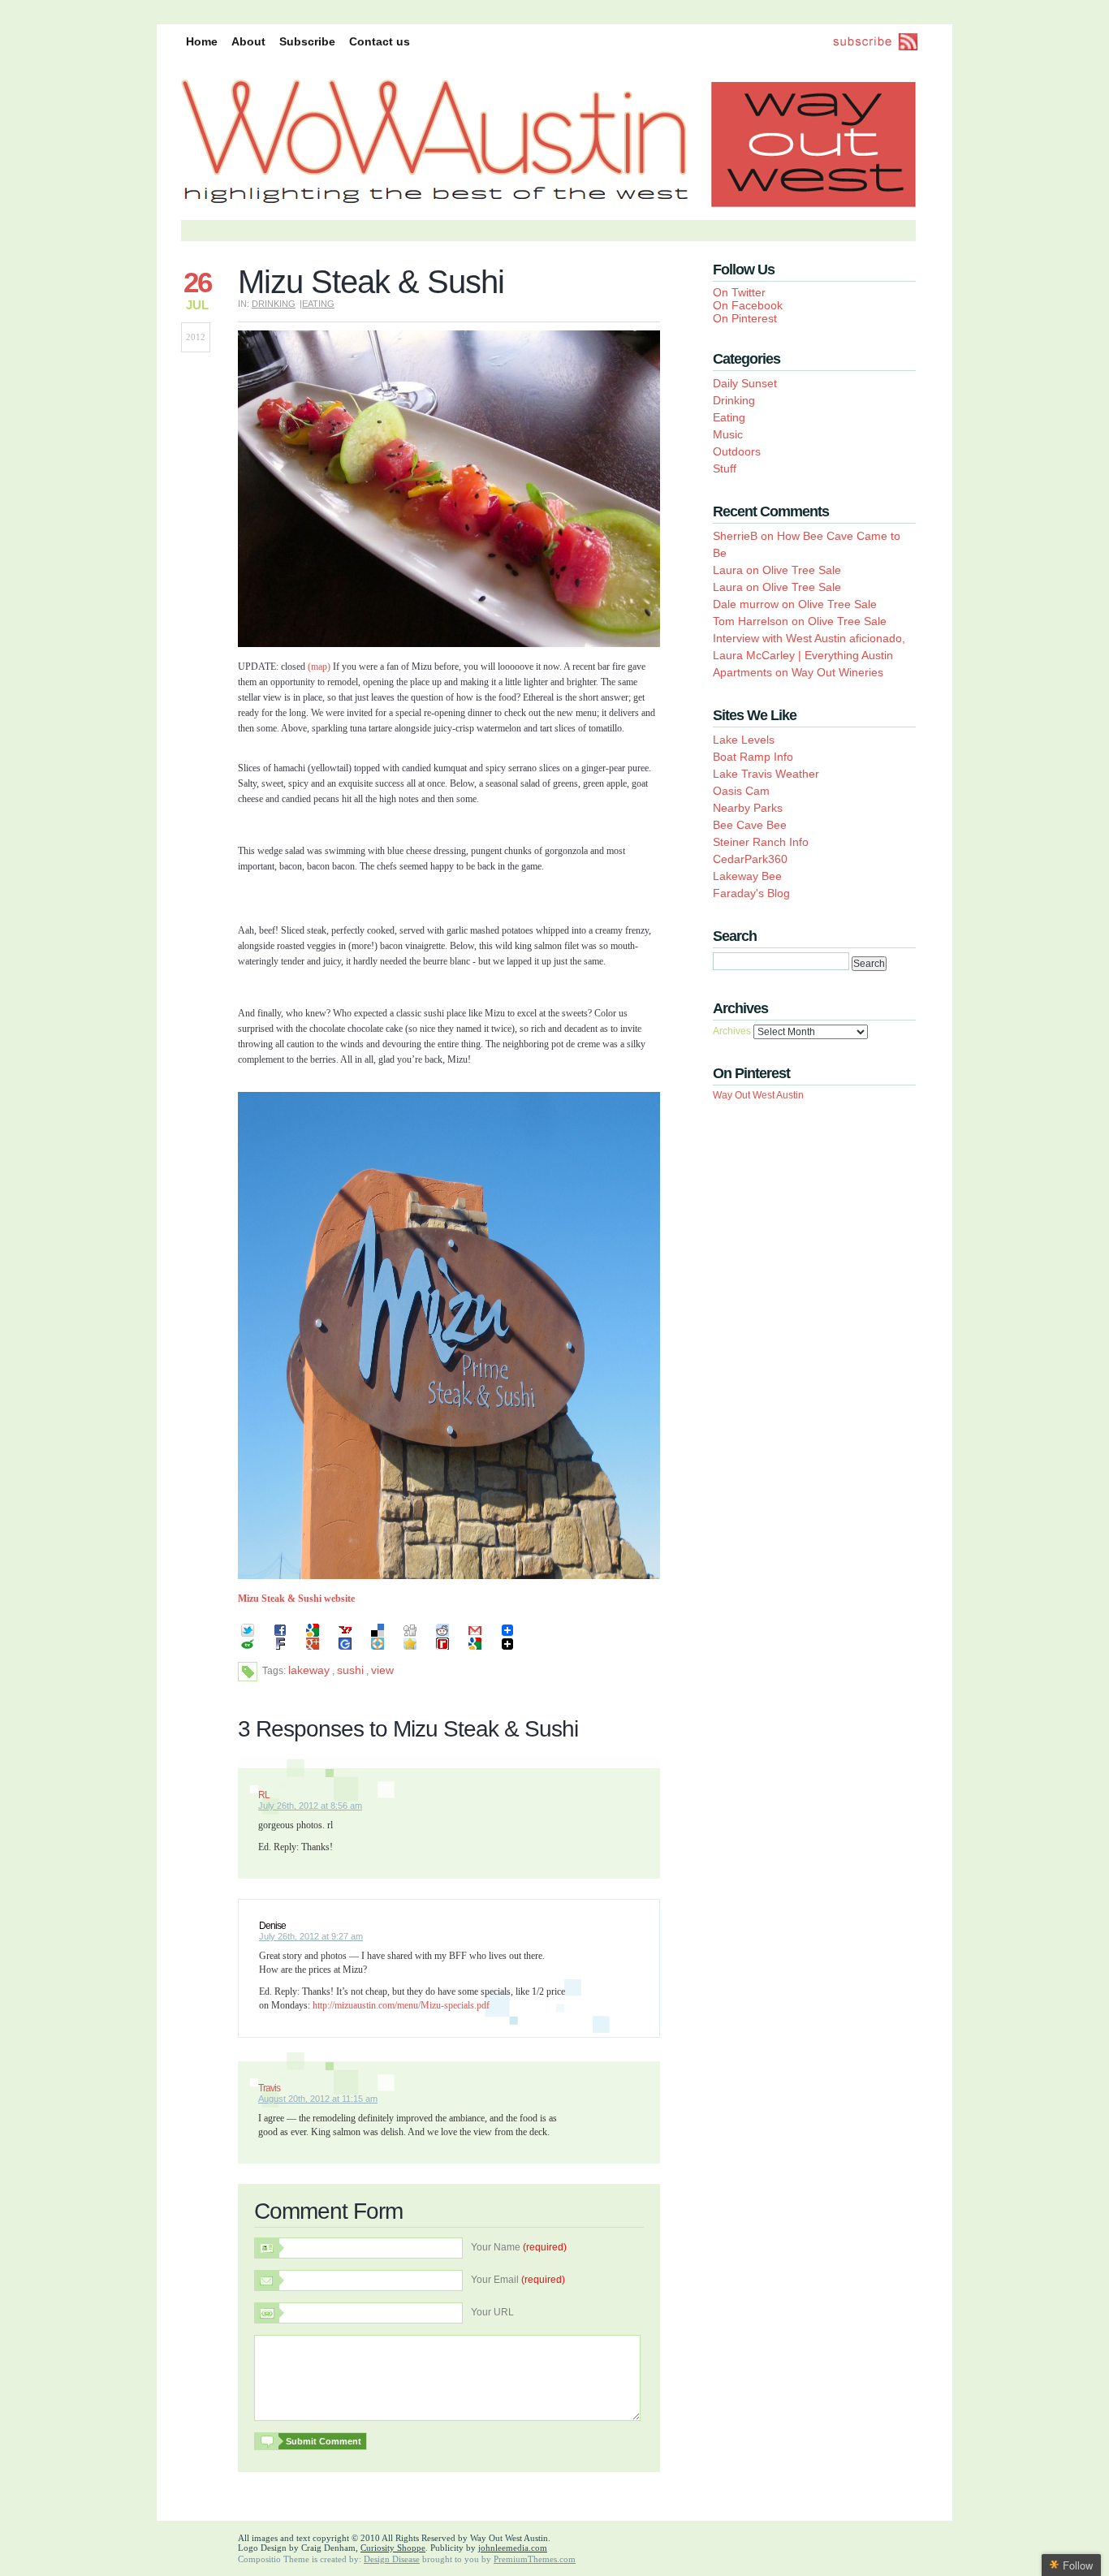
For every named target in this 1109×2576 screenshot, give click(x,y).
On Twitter (739, 292)
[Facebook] (287, 1637)
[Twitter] (254, 1637)
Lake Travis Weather (766, 774)
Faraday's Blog (751, 893)
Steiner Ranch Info (761, 842)
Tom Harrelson (751, 621)
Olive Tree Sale (802, 570)
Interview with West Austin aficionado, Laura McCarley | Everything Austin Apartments (809, 655)
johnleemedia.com (513, 2548)
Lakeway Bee (747, 876)
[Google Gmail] (481, 1637)
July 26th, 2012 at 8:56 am (310, 1806)
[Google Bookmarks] (319, 1637)
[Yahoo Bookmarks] (352, 1637)
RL (264, 1795)
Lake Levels (744, 740)
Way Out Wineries (837, 672)
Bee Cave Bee (750, 825)
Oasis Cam (741, 791)
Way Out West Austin (758, 1095)
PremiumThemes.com (535, 2559)
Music (728, 434)
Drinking (274, 304)
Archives (732, 1031)
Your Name (519, 2247)
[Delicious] (384, 1637)
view (382, 1670)
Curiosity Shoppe (393, 2548)
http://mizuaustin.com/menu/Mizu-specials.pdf (401, 2005)
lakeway (309, 1670)
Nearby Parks (748, 808)
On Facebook (748, 305)
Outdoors (737, 451)
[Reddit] (449, 1637)
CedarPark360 (750, 859)
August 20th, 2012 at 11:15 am (318, 2099)
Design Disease (392, 2559)
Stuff (725, 468)
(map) (319, 667)
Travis (269, 2088)
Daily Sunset (745, 383)
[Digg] (416, 1637)
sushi (350, 1670)
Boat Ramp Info (753, 757)
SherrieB (735, 536)
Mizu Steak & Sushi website (296, 1599)
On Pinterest (745, 318)
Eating (318, 304)
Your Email (518, 2280)
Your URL (492, 2312)
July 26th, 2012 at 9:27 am (311, 1936)
